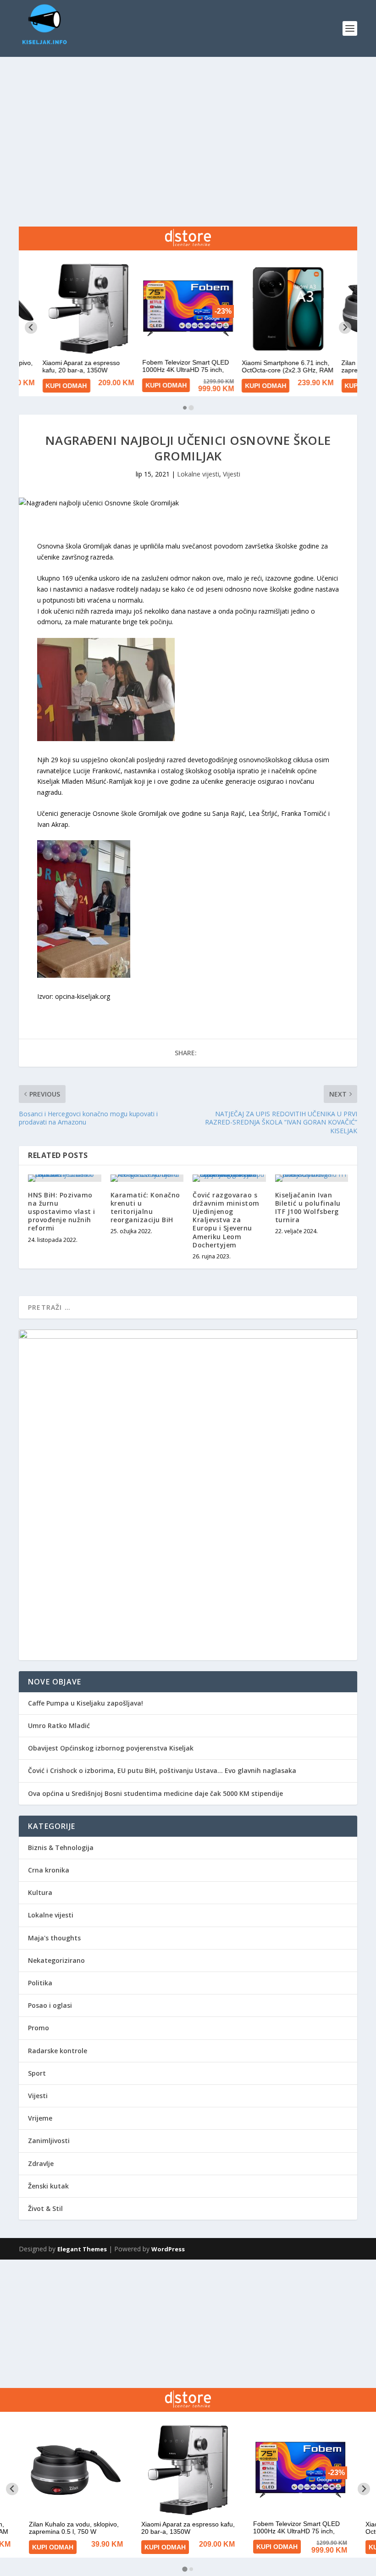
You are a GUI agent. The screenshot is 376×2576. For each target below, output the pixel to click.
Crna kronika (49, 1870)
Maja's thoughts (54, 1938)
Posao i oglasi (50, 2005)
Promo (39, 2028)
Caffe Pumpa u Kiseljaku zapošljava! (86, 1703)
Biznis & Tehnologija (61, 1848)
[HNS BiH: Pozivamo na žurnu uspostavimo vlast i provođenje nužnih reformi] (65, 1178)
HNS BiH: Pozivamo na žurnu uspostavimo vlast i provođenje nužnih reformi (62, 1212)
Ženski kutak (48, 2186)
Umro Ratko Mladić (59, 1726)
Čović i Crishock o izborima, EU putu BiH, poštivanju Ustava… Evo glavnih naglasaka (162, 1770)
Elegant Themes (82, 2249)
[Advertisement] (188, 126)
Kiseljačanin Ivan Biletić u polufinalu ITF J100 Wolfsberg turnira (308, 1208)
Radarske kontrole (58, 2051)
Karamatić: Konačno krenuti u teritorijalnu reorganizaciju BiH (145, 1208)
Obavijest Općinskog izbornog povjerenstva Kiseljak (111, 1748)
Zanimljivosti (49, 2141)
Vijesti (232, 474)
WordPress (168, 2249)
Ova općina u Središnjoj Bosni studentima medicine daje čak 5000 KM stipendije (155, 1793)
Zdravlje (41, 2163)
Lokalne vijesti (198, 474)
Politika (40, 1983)
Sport (37, 2073)
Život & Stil (45, 2208)
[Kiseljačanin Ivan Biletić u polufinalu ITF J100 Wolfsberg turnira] (312, 1178)
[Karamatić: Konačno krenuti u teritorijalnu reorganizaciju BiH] (147, 1178)
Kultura (40, 1892)
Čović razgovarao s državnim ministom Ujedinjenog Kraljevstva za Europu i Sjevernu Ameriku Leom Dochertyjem (226, 1220)
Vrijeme (40, 2118)
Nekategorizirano (56, 1960)
